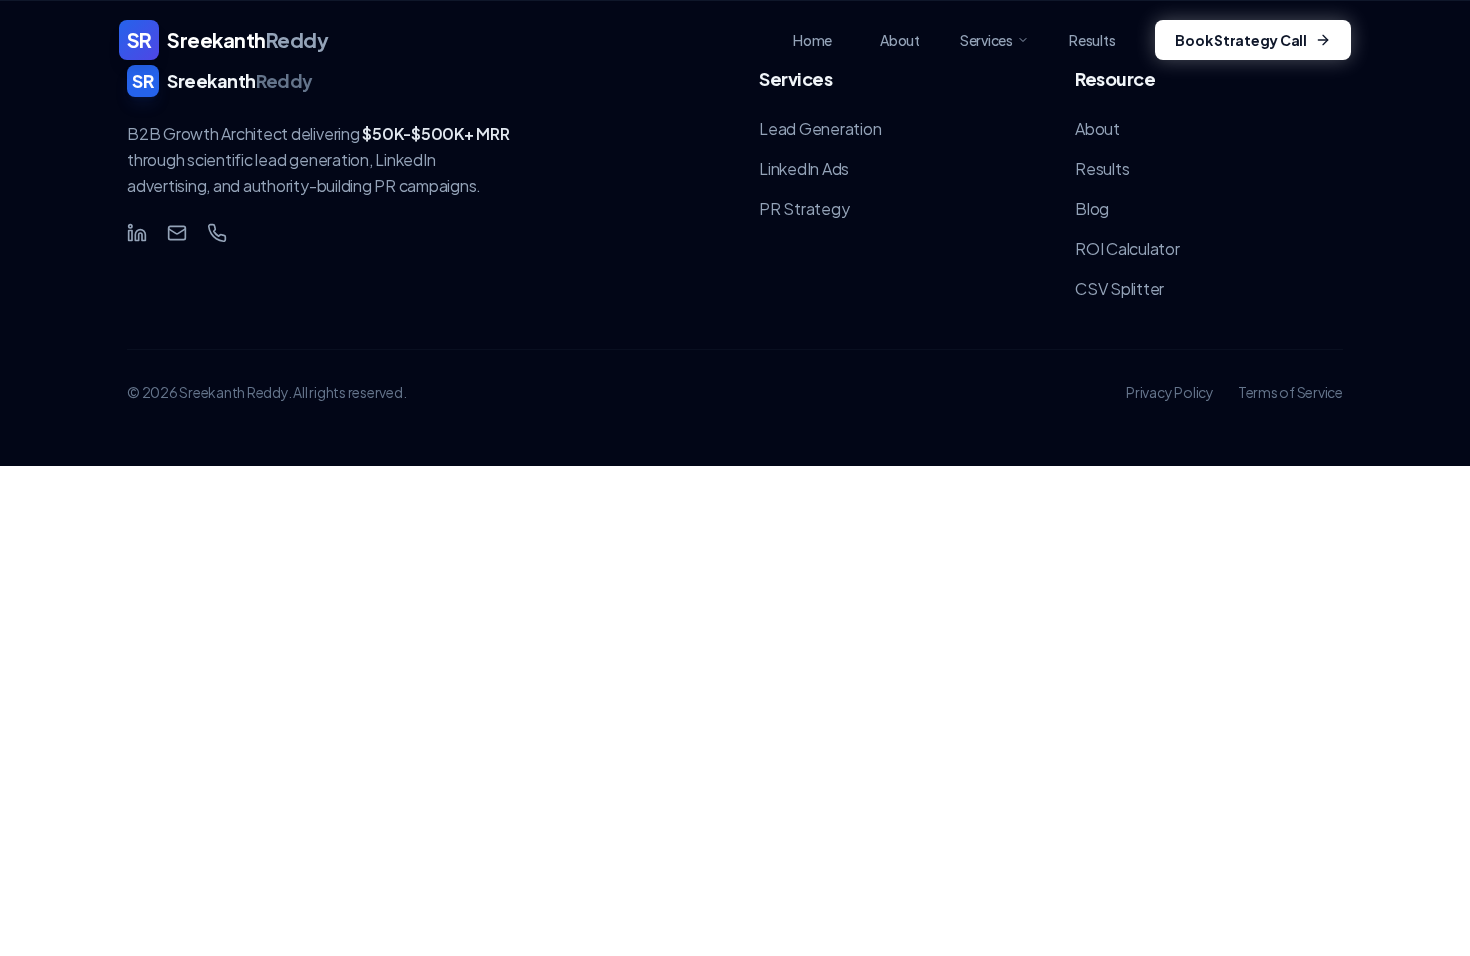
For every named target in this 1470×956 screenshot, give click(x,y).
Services (986, 40)
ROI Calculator (1127, 248)
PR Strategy (804, 208)
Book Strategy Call (1241, 40)
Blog (1092, 208)
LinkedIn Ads (804, 168)
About (1097, 128)
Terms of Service (1290, 392)
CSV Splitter (1119, 288)
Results (1102, 168)
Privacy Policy (1170, 392)
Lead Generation (820, 128)
